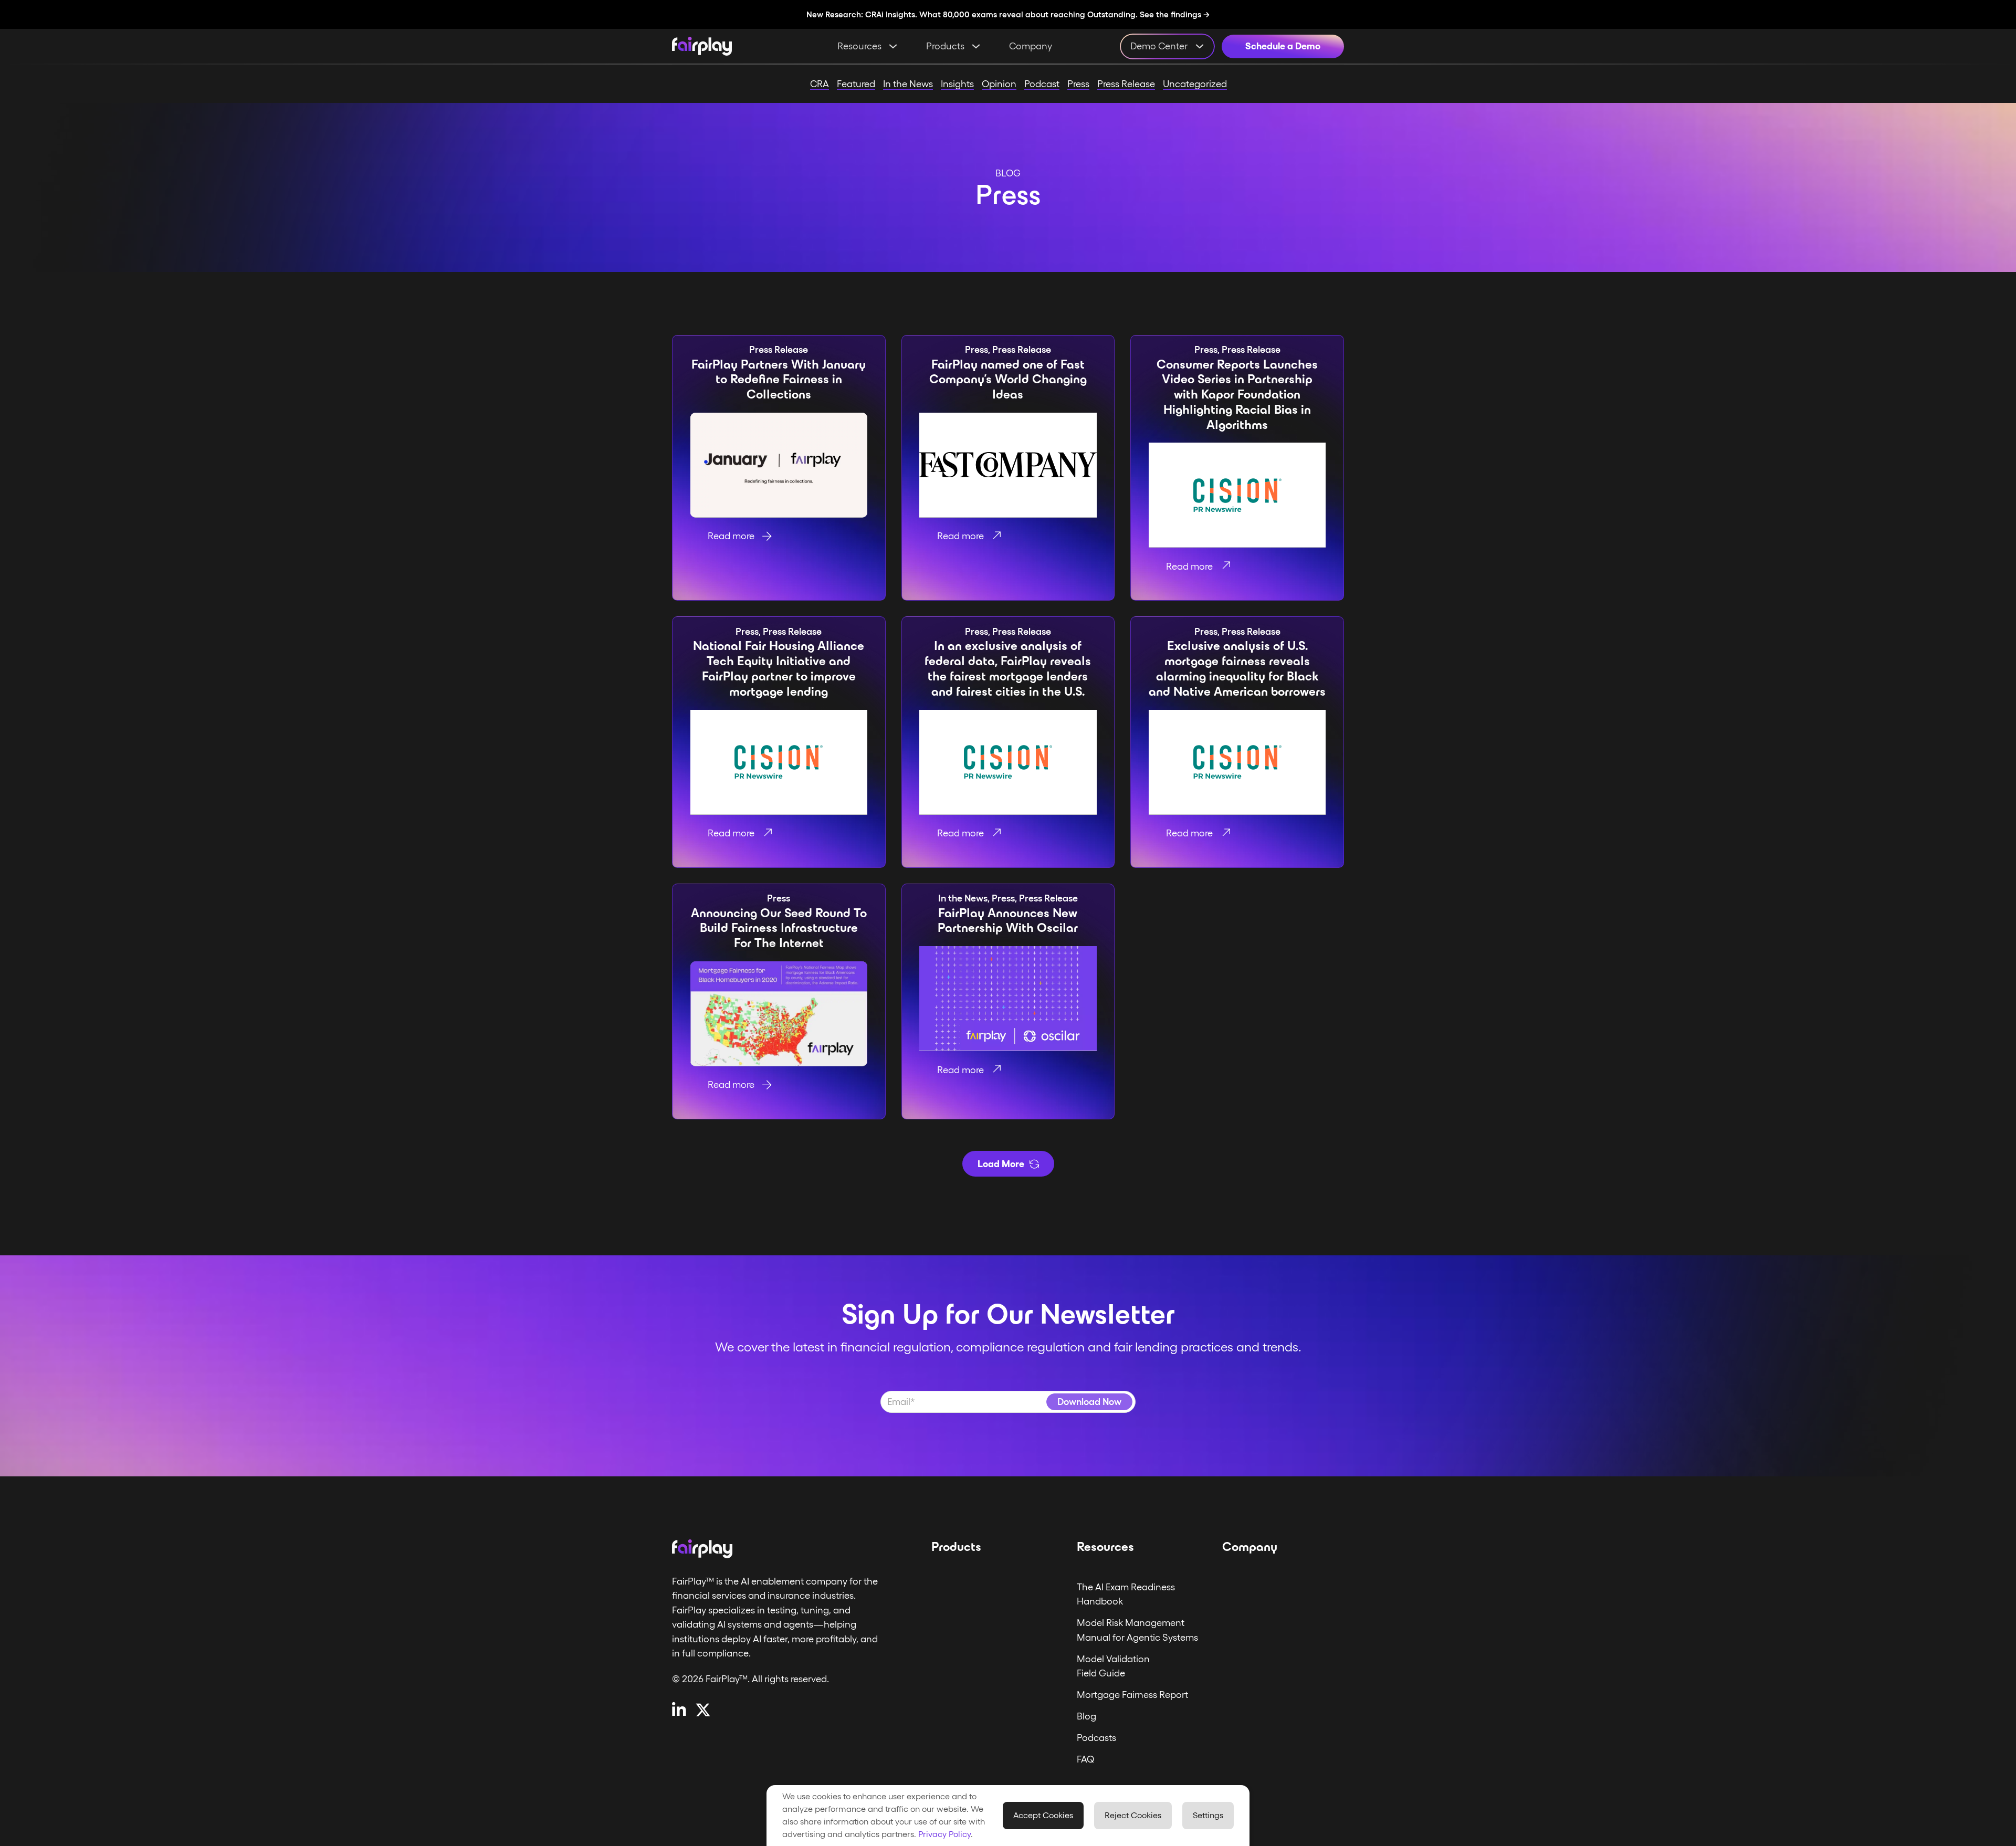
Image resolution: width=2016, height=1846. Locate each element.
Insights (957, 84)
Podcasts (1096, 1738)
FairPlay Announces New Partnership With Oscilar (1008, 921)
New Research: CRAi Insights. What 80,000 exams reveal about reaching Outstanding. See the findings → (1008, 14)
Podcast (1042, 84)
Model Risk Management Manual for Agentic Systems (1137, 1630)
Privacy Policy (944, 1834)
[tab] (834, 501)
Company (1031, 46)
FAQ (1086, 1759)
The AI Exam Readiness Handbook (1126, 1594)
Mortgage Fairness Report (1132, 1695)
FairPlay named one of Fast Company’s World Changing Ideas (1008, 380)
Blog (1086, 1716)
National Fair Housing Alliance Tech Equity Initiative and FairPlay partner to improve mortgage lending (779, 668)
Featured (856, 84)
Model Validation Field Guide (1113, 1666)
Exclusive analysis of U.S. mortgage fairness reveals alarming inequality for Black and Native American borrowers (1237, 668)
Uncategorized (1195, 84)
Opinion (999, 84)
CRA (820, 84)
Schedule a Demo (1283, 46)
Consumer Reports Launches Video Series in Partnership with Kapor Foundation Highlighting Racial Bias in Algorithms (1237, 395)
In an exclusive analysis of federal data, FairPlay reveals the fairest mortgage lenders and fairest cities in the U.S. (1008, 668)
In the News (908, 84)
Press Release (1126, 84)
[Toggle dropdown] (893, 46)
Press (1078, 84)
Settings (1208, 1815)
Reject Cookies (1133, 1815)
